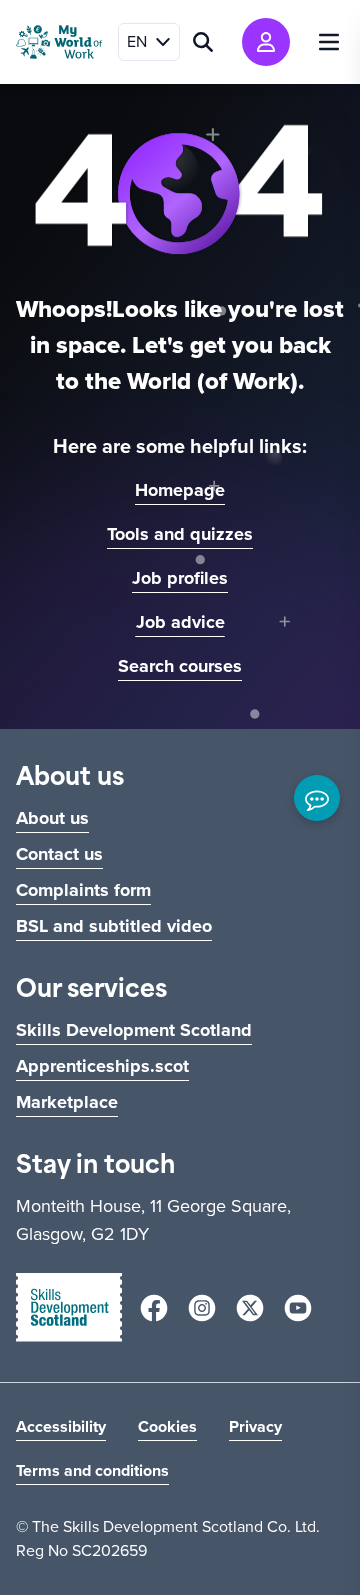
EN (137, 41)
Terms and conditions (92, 1470)
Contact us (59, 854)
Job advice (180, 622)
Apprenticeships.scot (102, 1066)
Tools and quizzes (180, 534)
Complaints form (83, 890)
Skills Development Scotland (134, 1030)
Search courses (180, 666)
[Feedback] (317, 798)
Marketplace (67, 1102)
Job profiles (180, 578)
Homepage (180, 490)
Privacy (255, 1426)
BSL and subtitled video (114, 926)
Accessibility (61, 1426)
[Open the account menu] (266, 42)
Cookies (167, 1426)
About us (52, 818)
